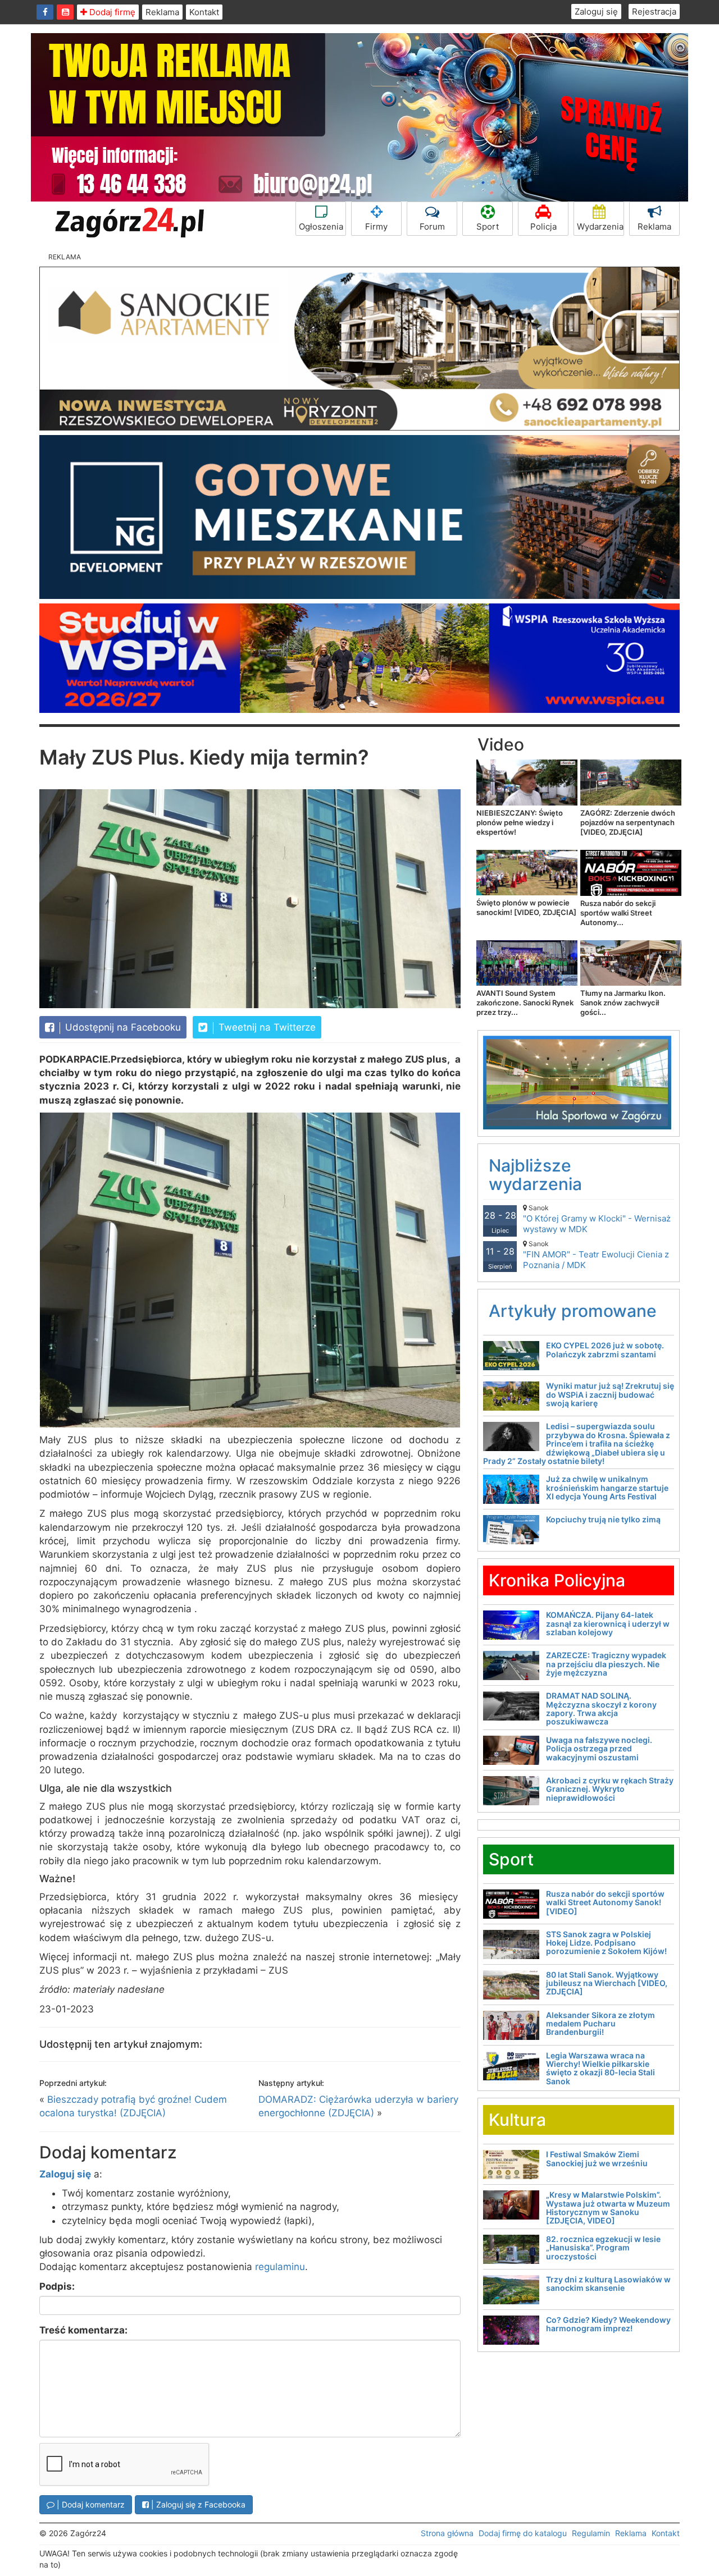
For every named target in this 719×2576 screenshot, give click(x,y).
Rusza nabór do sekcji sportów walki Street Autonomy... (618, 913)
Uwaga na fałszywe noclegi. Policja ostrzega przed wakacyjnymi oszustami (599, 1749)
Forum (432, 227)
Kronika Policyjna (557, 1580)
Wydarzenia (600, 227)
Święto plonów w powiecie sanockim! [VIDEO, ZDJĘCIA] (526, 907)
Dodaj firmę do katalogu (523, 2533)
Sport (488, 227)
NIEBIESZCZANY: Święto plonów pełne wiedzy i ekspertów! (520, 822)
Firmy (376, 227)
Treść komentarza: (83, 2330)
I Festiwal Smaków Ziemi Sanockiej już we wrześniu (597, 2158)
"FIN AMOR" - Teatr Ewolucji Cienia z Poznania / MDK (596, 1255)
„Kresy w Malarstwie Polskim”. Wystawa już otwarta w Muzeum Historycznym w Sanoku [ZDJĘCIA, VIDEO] (608, 2207)
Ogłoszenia (321, 227)
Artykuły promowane (573, 1311)
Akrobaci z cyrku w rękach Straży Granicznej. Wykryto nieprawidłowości (610, 1789)
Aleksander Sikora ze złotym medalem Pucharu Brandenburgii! (600, 2024)
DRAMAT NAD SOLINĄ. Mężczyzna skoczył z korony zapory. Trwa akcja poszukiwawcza (601, 1708)
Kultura (517, 2120)
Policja (543, 227)
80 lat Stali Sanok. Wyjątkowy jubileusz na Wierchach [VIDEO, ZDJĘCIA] (607, 1983)
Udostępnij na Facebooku (122, 1027)
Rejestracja (654, 12)
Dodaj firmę (111, 12)
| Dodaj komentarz (90, 2504)
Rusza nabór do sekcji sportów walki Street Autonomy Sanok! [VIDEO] (605, 1902)
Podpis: (57, 2286)
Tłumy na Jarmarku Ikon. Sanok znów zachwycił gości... (623, 1003)
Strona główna (447, 2533)
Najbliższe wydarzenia (535, 1175)
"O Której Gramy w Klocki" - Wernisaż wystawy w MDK (597, 1219)
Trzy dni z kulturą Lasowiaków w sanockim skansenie (608, 2284)
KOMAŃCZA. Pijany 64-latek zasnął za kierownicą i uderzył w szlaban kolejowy (608, 1623)
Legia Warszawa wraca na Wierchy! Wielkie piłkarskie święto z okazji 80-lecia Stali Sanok (600, 2068)
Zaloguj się (596, 12)
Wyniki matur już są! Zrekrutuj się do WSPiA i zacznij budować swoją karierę (610, 1394)
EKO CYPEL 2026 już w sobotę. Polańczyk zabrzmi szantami (605, 1349)
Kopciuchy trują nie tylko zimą (603, 1519)
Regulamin (591, 2533)
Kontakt (204, 12)
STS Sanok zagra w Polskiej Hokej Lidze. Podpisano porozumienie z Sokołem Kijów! (606, 1943)
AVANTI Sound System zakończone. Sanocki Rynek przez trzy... (525, 1003)
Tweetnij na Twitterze (266, 1027)
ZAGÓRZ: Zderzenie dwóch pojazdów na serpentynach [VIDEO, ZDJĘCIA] (628, 822)
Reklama (162, 12)
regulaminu (280, 2267)
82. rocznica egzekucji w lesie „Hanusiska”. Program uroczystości (603, 2248)
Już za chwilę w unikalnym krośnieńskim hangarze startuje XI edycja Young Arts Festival (607, 1488)
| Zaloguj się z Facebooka (197, 2504)
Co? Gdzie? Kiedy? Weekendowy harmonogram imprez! (608, 2324)
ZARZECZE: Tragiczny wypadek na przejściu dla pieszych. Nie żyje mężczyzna (606, 1664)
